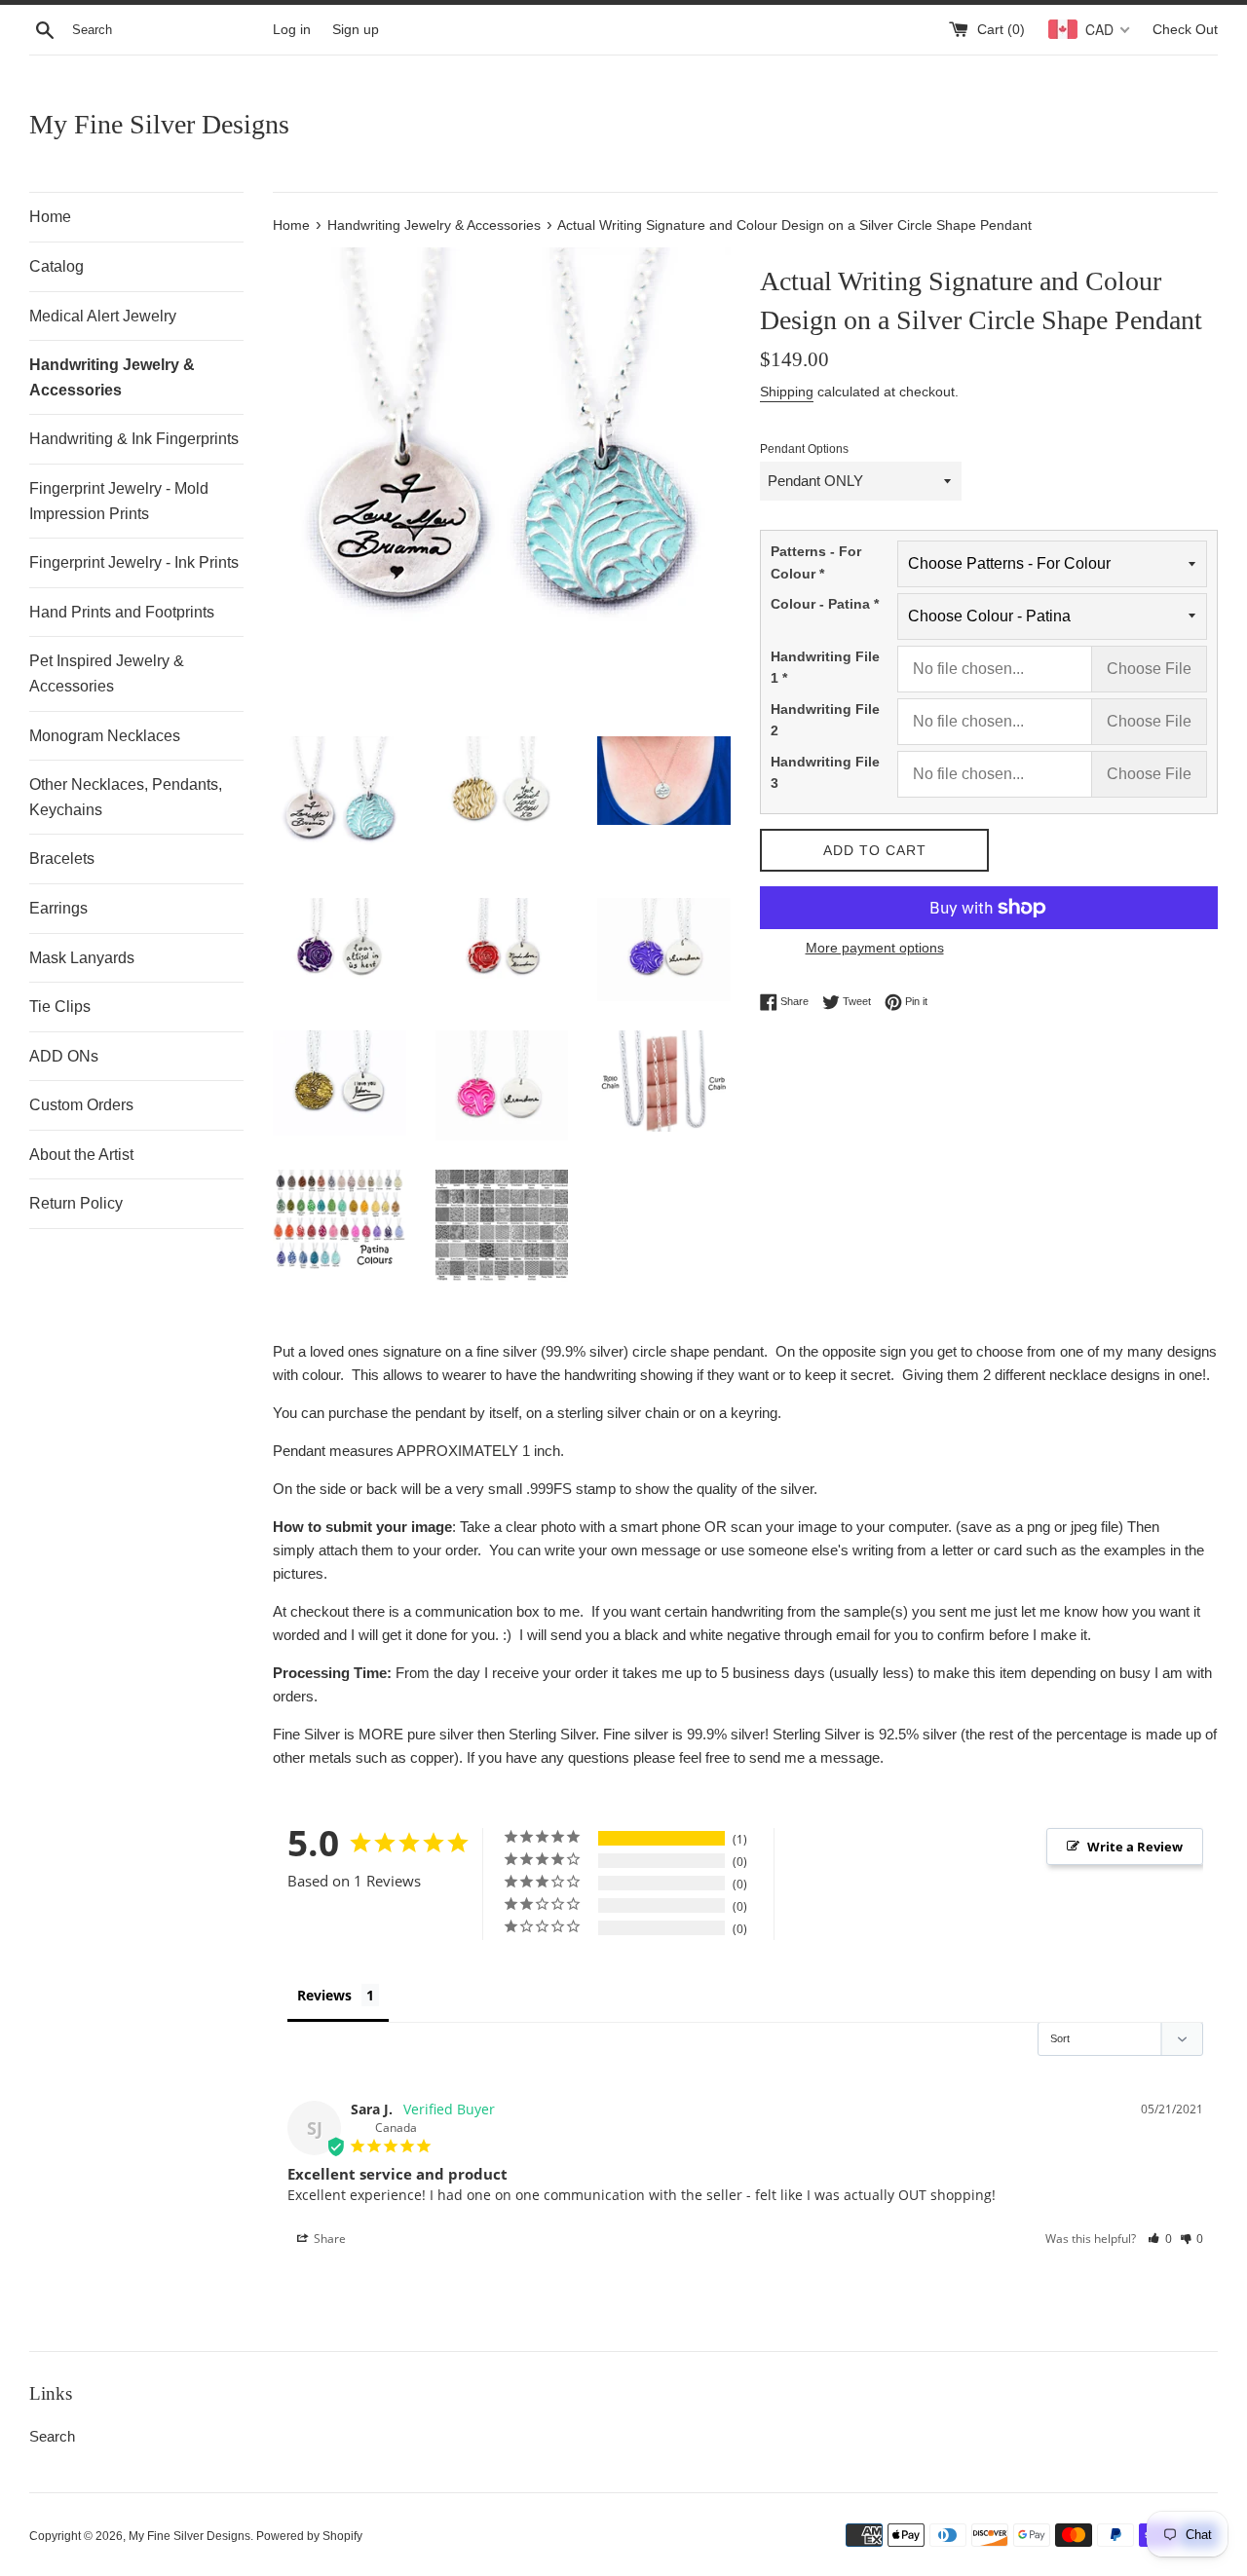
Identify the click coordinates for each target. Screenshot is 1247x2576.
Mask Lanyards (82, 958)
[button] (1160, 2239)
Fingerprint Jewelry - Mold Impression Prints (119, 501)
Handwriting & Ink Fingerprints (134, 439)
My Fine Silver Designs (159, 124)
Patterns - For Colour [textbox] (816, 562)
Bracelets (62, 859)
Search (52, 2436)
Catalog (57, 266)
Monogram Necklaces (105, 736)
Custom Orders (81, 1105)
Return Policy (76, 1203)
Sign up (356, 30)
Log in (292, 30)
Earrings (58, 908)
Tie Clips (60, 1007)
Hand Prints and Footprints (122, 612)
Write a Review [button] (1135, 1847)
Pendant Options (804, 449)
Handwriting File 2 (825, 720)
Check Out (1185, 30)
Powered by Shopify (309, 2536)
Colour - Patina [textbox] (825, 604)
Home (50, 217)
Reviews (324, 1995)
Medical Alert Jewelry (103, 316)
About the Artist (81, 1155)
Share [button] (328, 2239)
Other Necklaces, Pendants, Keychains (126, 797)
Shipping (787, 392)
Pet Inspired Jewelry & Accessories (107, 673)
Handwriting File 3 (825, 772)
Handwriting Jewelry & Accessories (112, 377)
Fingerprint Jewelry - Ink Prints (134, 562)
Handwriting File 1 (825, 667)
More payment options (875, 948)
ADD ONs (64, 1056)
